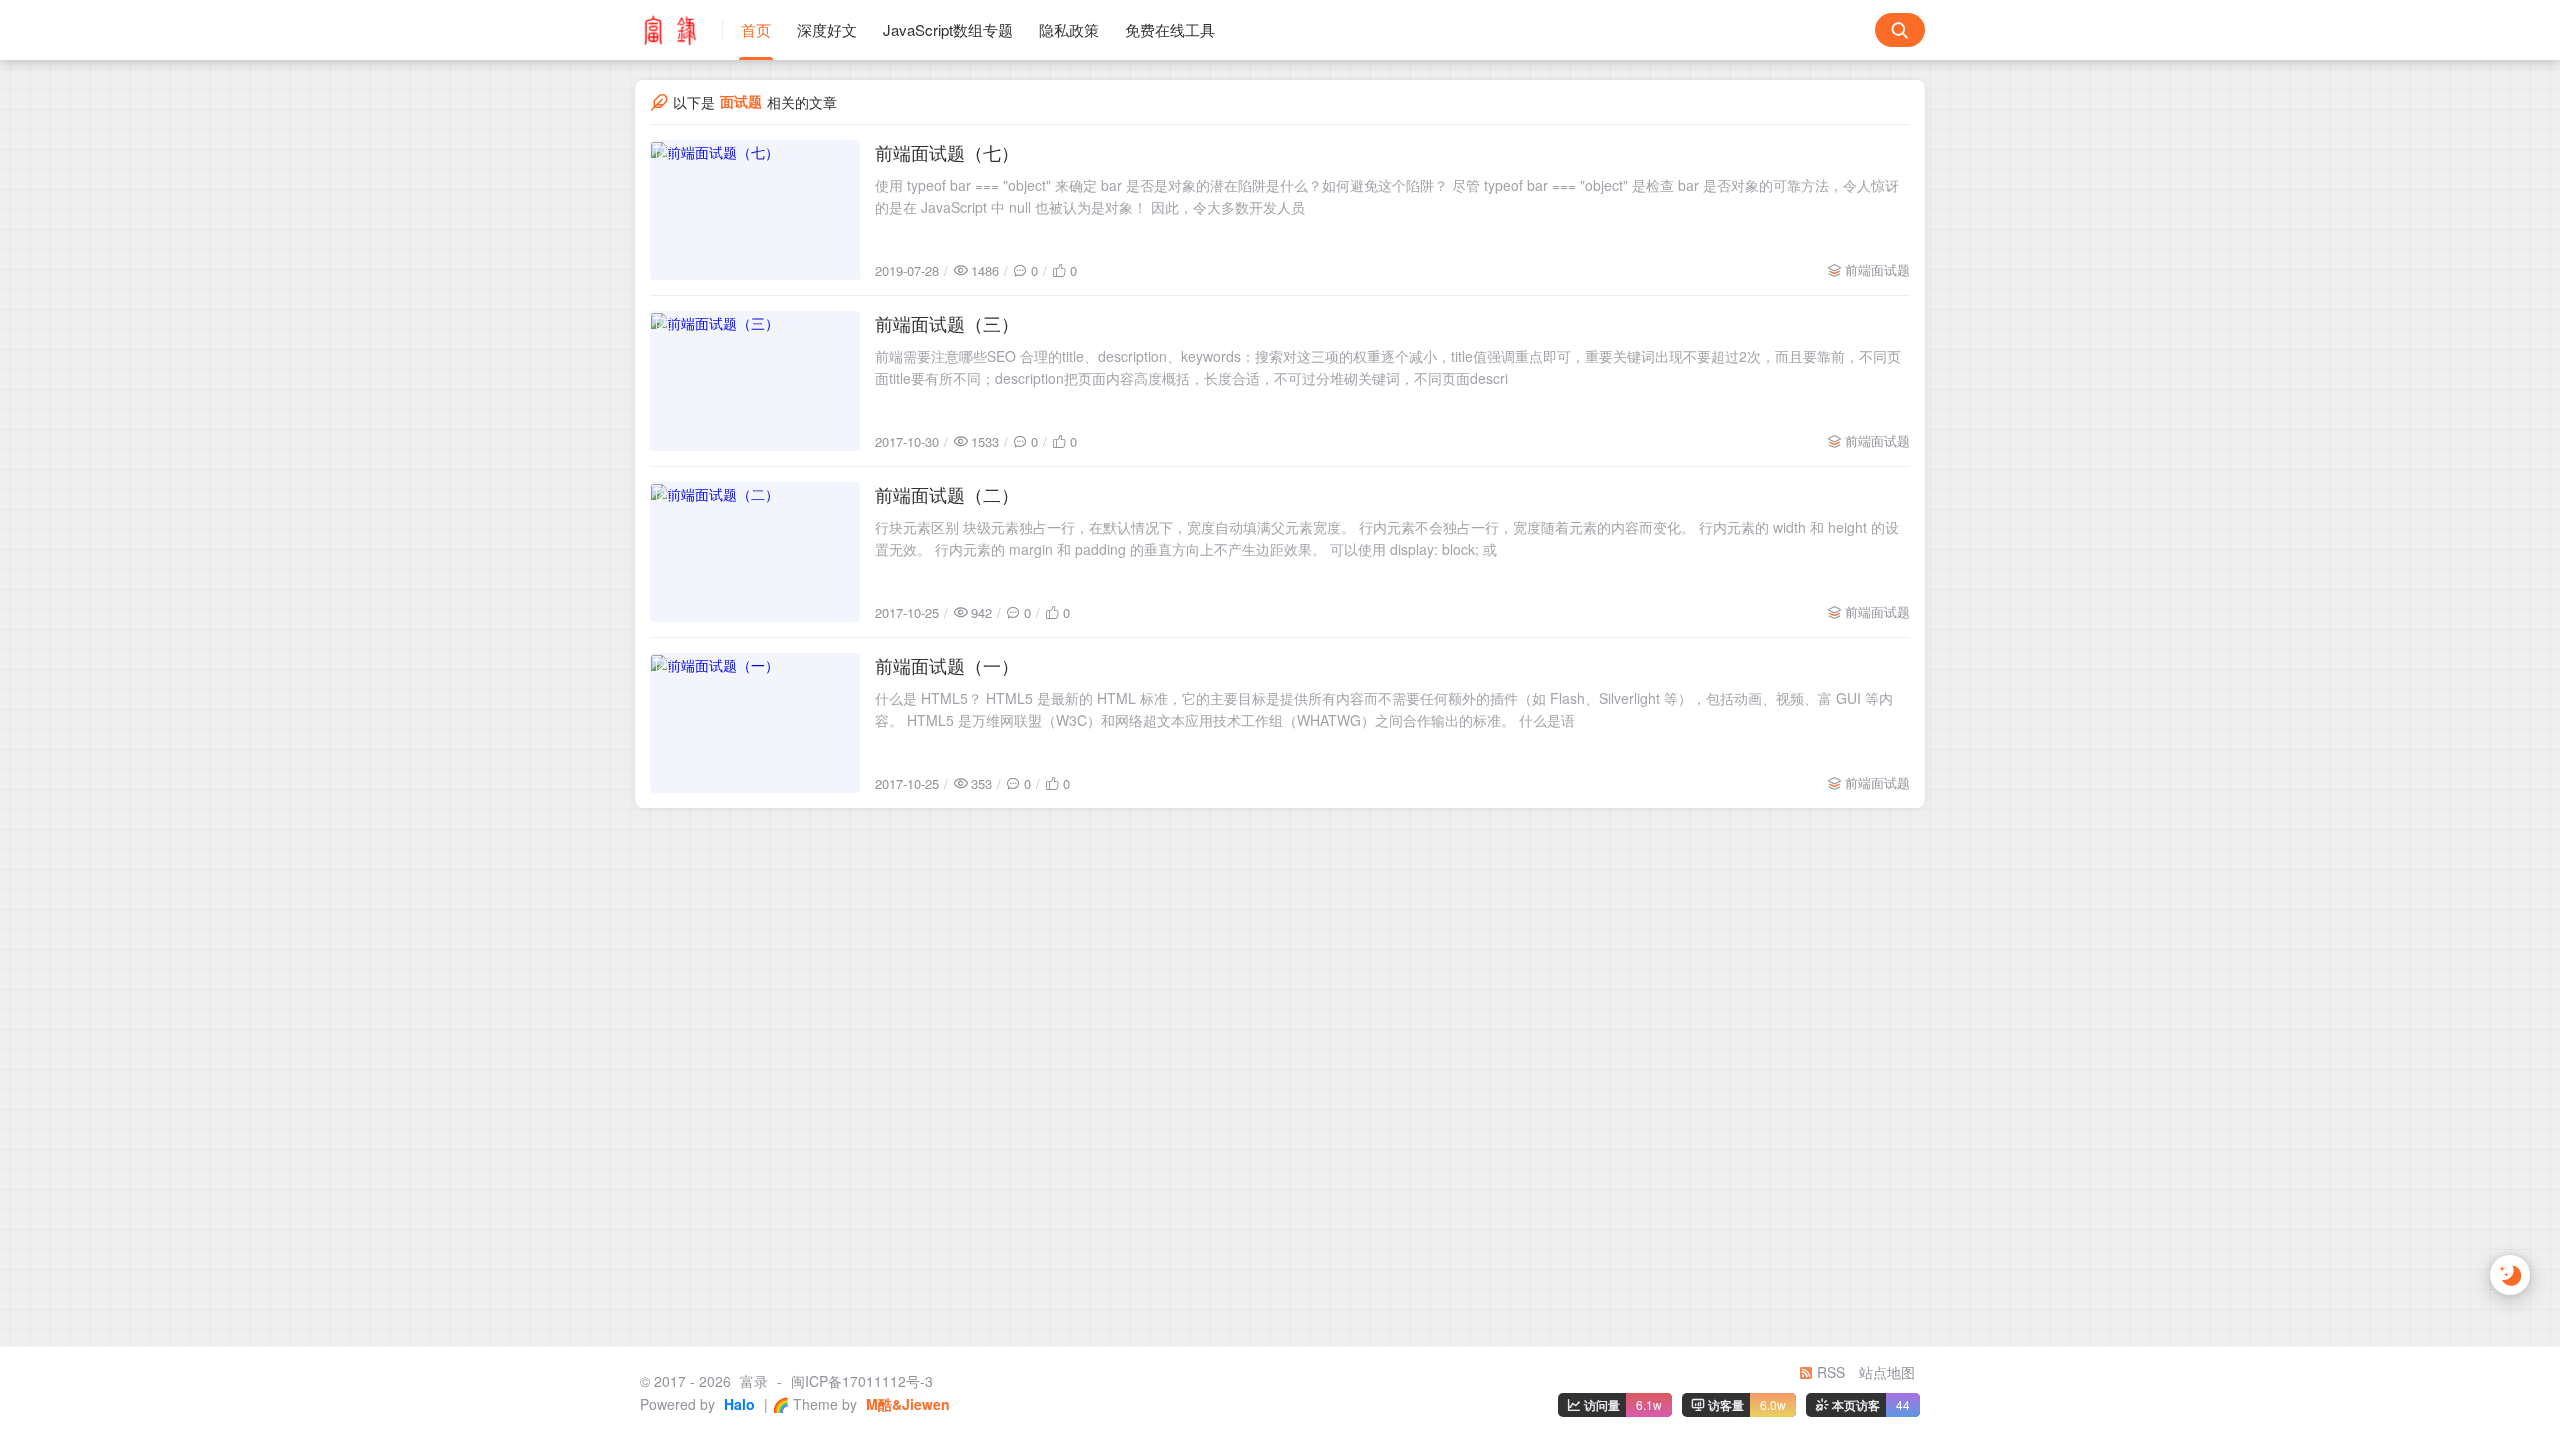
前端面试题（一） (947, 665)
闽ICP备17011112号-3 (862, 1381)
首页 (756, 29)
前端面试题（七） (947, 152)
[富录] (679, 30)
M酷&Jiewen (906, 1404)
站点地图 (1887, 1372)
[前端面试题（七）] (755, 210)
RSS (1829, 1372)
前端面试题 (1877, 269)
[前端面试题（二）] (755, 552)
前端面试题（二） (947, 494)
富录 (754, 1381)
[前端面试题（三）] (755, 381)
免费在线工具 (1170, 29)
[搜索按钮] (1900, 30)
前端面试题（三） (947, 323)
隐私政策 (1069, 29)
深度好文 (827, 29)
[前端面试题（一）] (755, 723)
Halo (737, 1404)
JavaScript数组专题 (948, 29)
